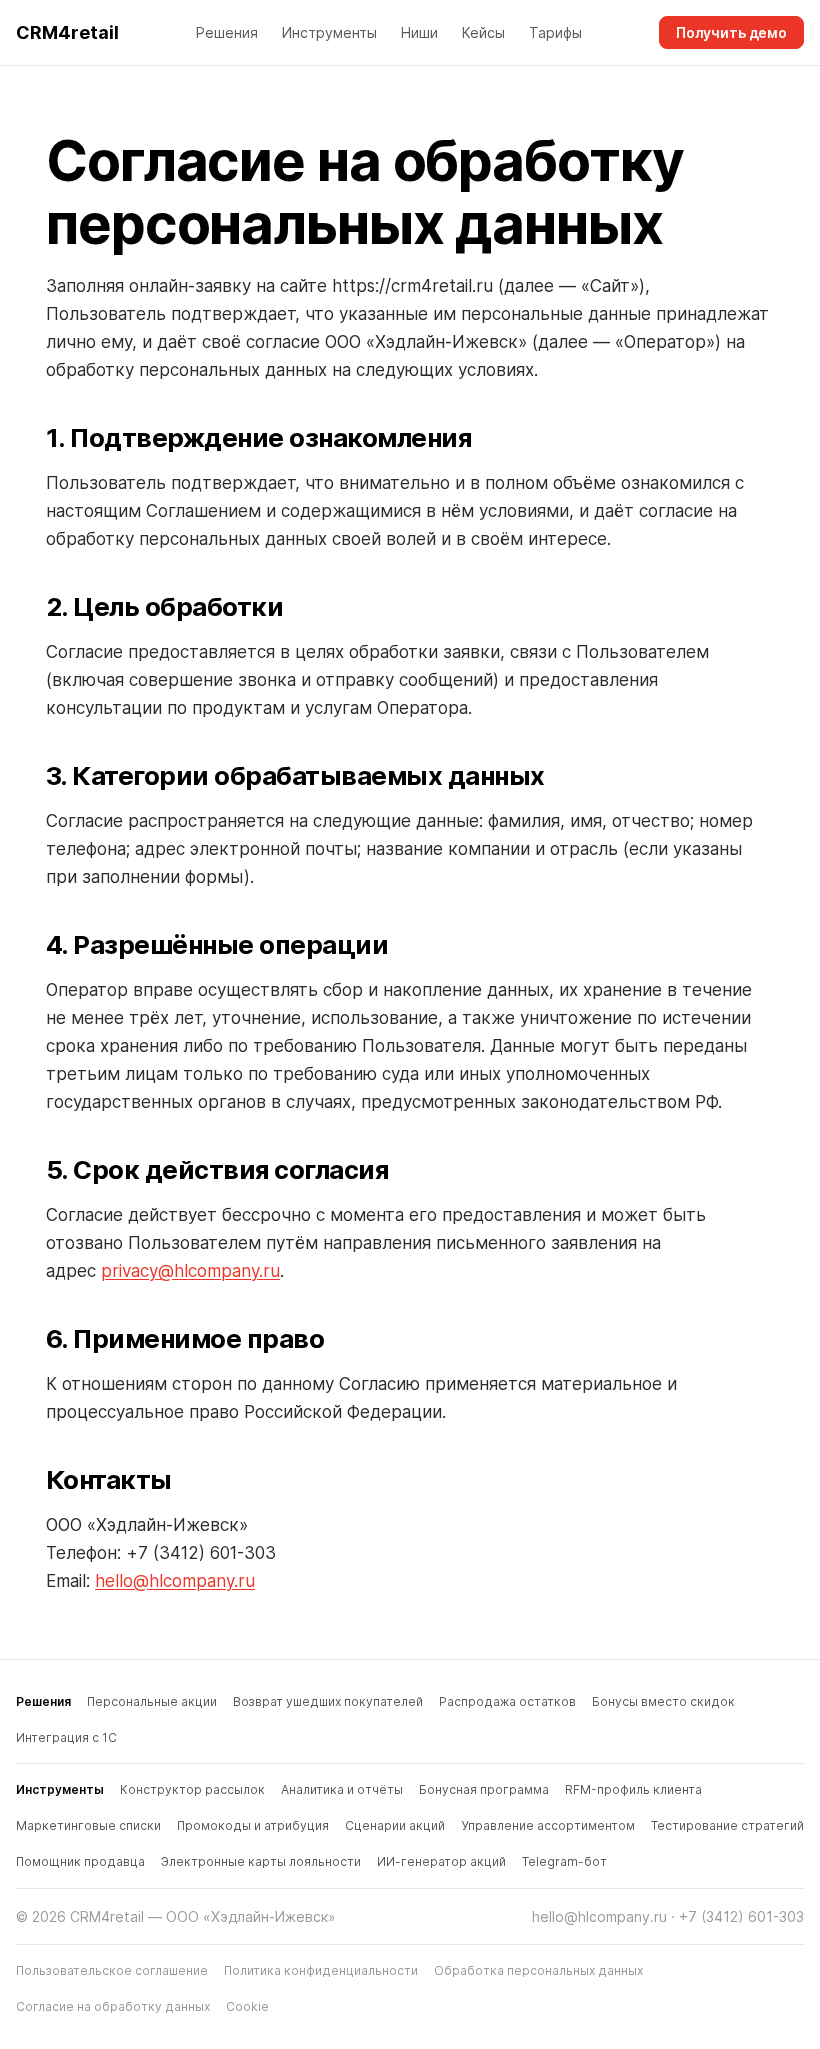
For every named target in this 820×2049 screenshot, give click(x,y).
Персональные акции (152, 1701)
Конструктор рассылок (192, 1789)
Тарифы (555, 32)
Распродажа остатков (507, 1701)
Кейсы (483, 32)
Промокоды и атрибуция (253, 1825)
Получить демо (731, 32)
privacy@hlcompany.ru (190, 1271)
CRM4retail (67, 32)
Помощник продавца (80, 1861)
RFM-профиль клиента (633, 1789)
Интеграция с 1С (66, 1737)
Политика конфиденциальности (321, 1970)
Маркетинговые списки (88, 1825)
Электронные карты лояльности (261, 1861)
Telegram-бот (564, 1861)
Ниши (419, 32)
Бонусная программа (484, 1789)
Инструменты (329, 32)
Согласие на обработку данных (113, 2006)
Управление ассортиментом (548, 1825)
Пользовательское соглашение (112, 1970)
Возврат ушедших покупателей (328, 1701)
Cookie (247, 2006)
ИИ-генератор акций (441, 1861)
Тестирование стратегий (727, 1825)
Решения (227, 32)
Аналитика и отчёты (342, 1789)
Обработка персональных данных (538, 1970)
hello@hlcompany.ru (175, 1581)
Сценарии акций (395, 1825)
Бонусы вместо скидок (663, 1701)
